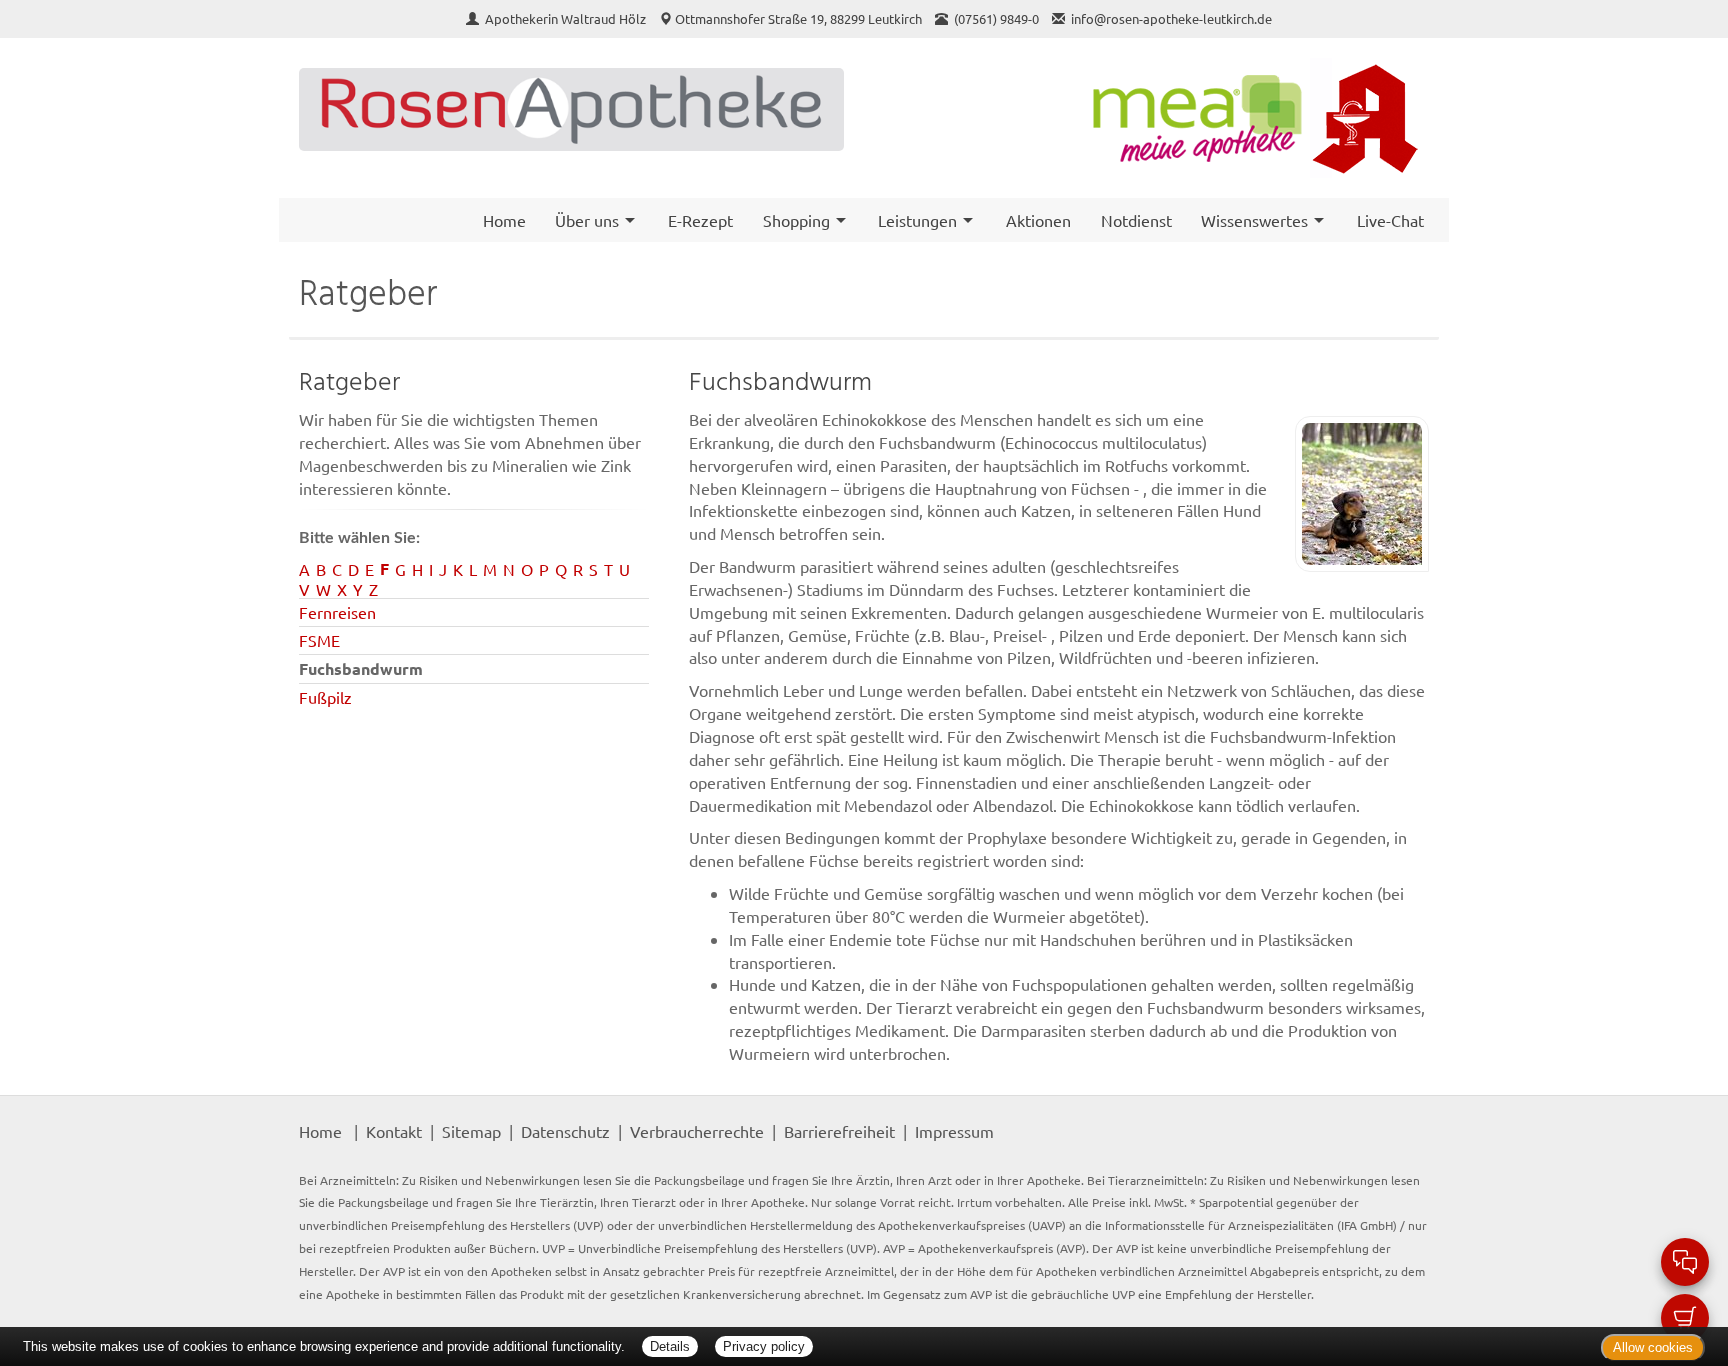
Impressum (954, 1131)
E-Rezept (700, 220)
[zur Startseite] (571, 109)
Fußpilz (325, 697)
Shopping (796, 220)
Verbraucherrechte (697, 1131)
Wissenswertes (1254, 220)
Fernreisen (337, 612)
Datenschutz (565, 1131)
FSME (319, 640)
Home (504, 220)
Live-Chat (1390, 220)
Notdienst (1136, 220)
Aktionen (1038, 220)
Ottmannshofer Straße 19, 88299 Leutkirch (798, 18)
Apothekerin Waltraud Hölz (567, 18)
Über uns (587, 220)
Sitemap (471, 1131)
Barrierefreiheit (839, 1131)
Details (670, 1346)
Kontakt (394, 1131)
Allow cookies (1653, 1347)
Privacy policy (764, 1346)
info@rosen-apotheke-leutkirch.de (1171, 18)
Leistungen (917, 220)
